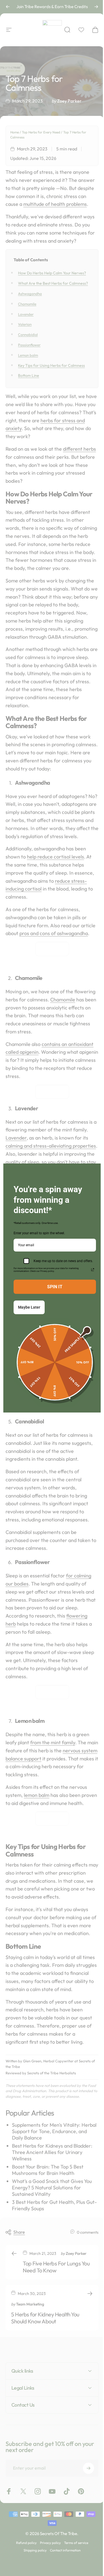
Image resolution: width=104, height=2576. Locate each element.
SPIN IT (53, 1290)
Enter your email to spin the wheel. (39, 1234)
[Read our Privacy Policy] (88, 1273)
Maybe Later (29, 1311)
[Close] (90, 1171)
